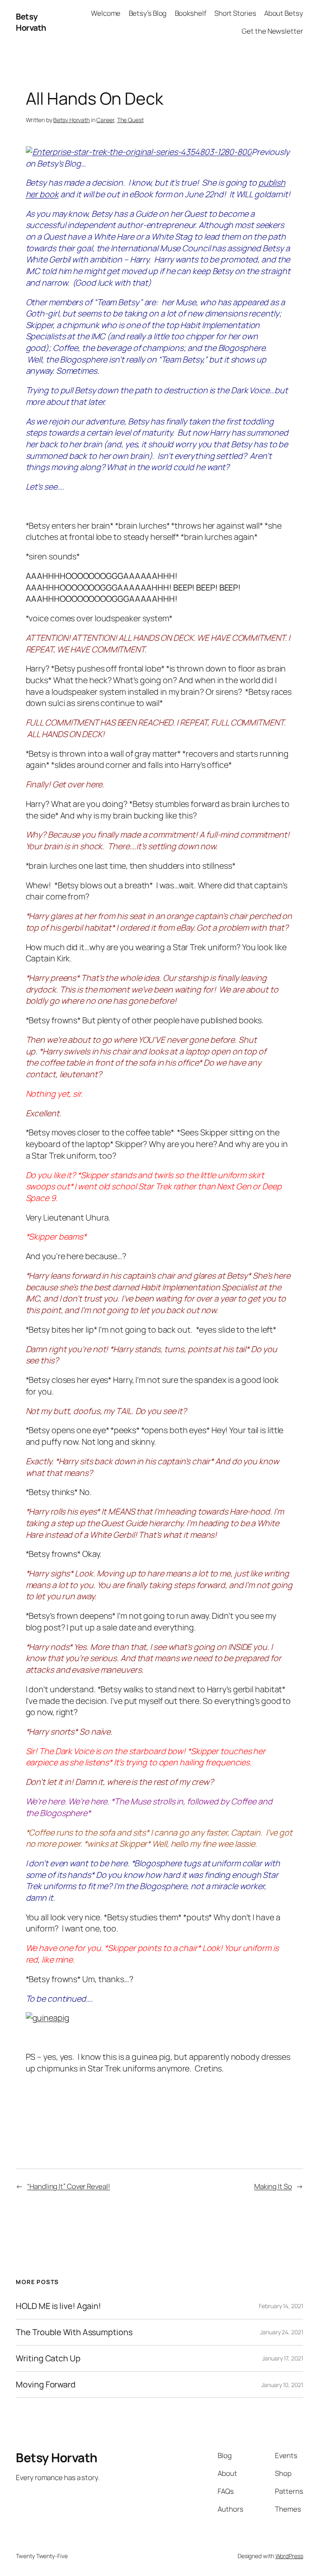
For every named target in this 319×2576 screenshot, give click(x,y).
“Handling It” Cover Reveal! (68, 2186)
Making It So (273, 2186)
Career (105, 120)
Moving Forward (46, 2385)
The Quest (130, 120)
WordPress (289, 2556)
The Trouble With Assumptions (74, 2332)
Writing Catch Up (48, 2358)
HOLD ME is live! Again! (58, 2306)
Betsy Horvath (31, 22)
